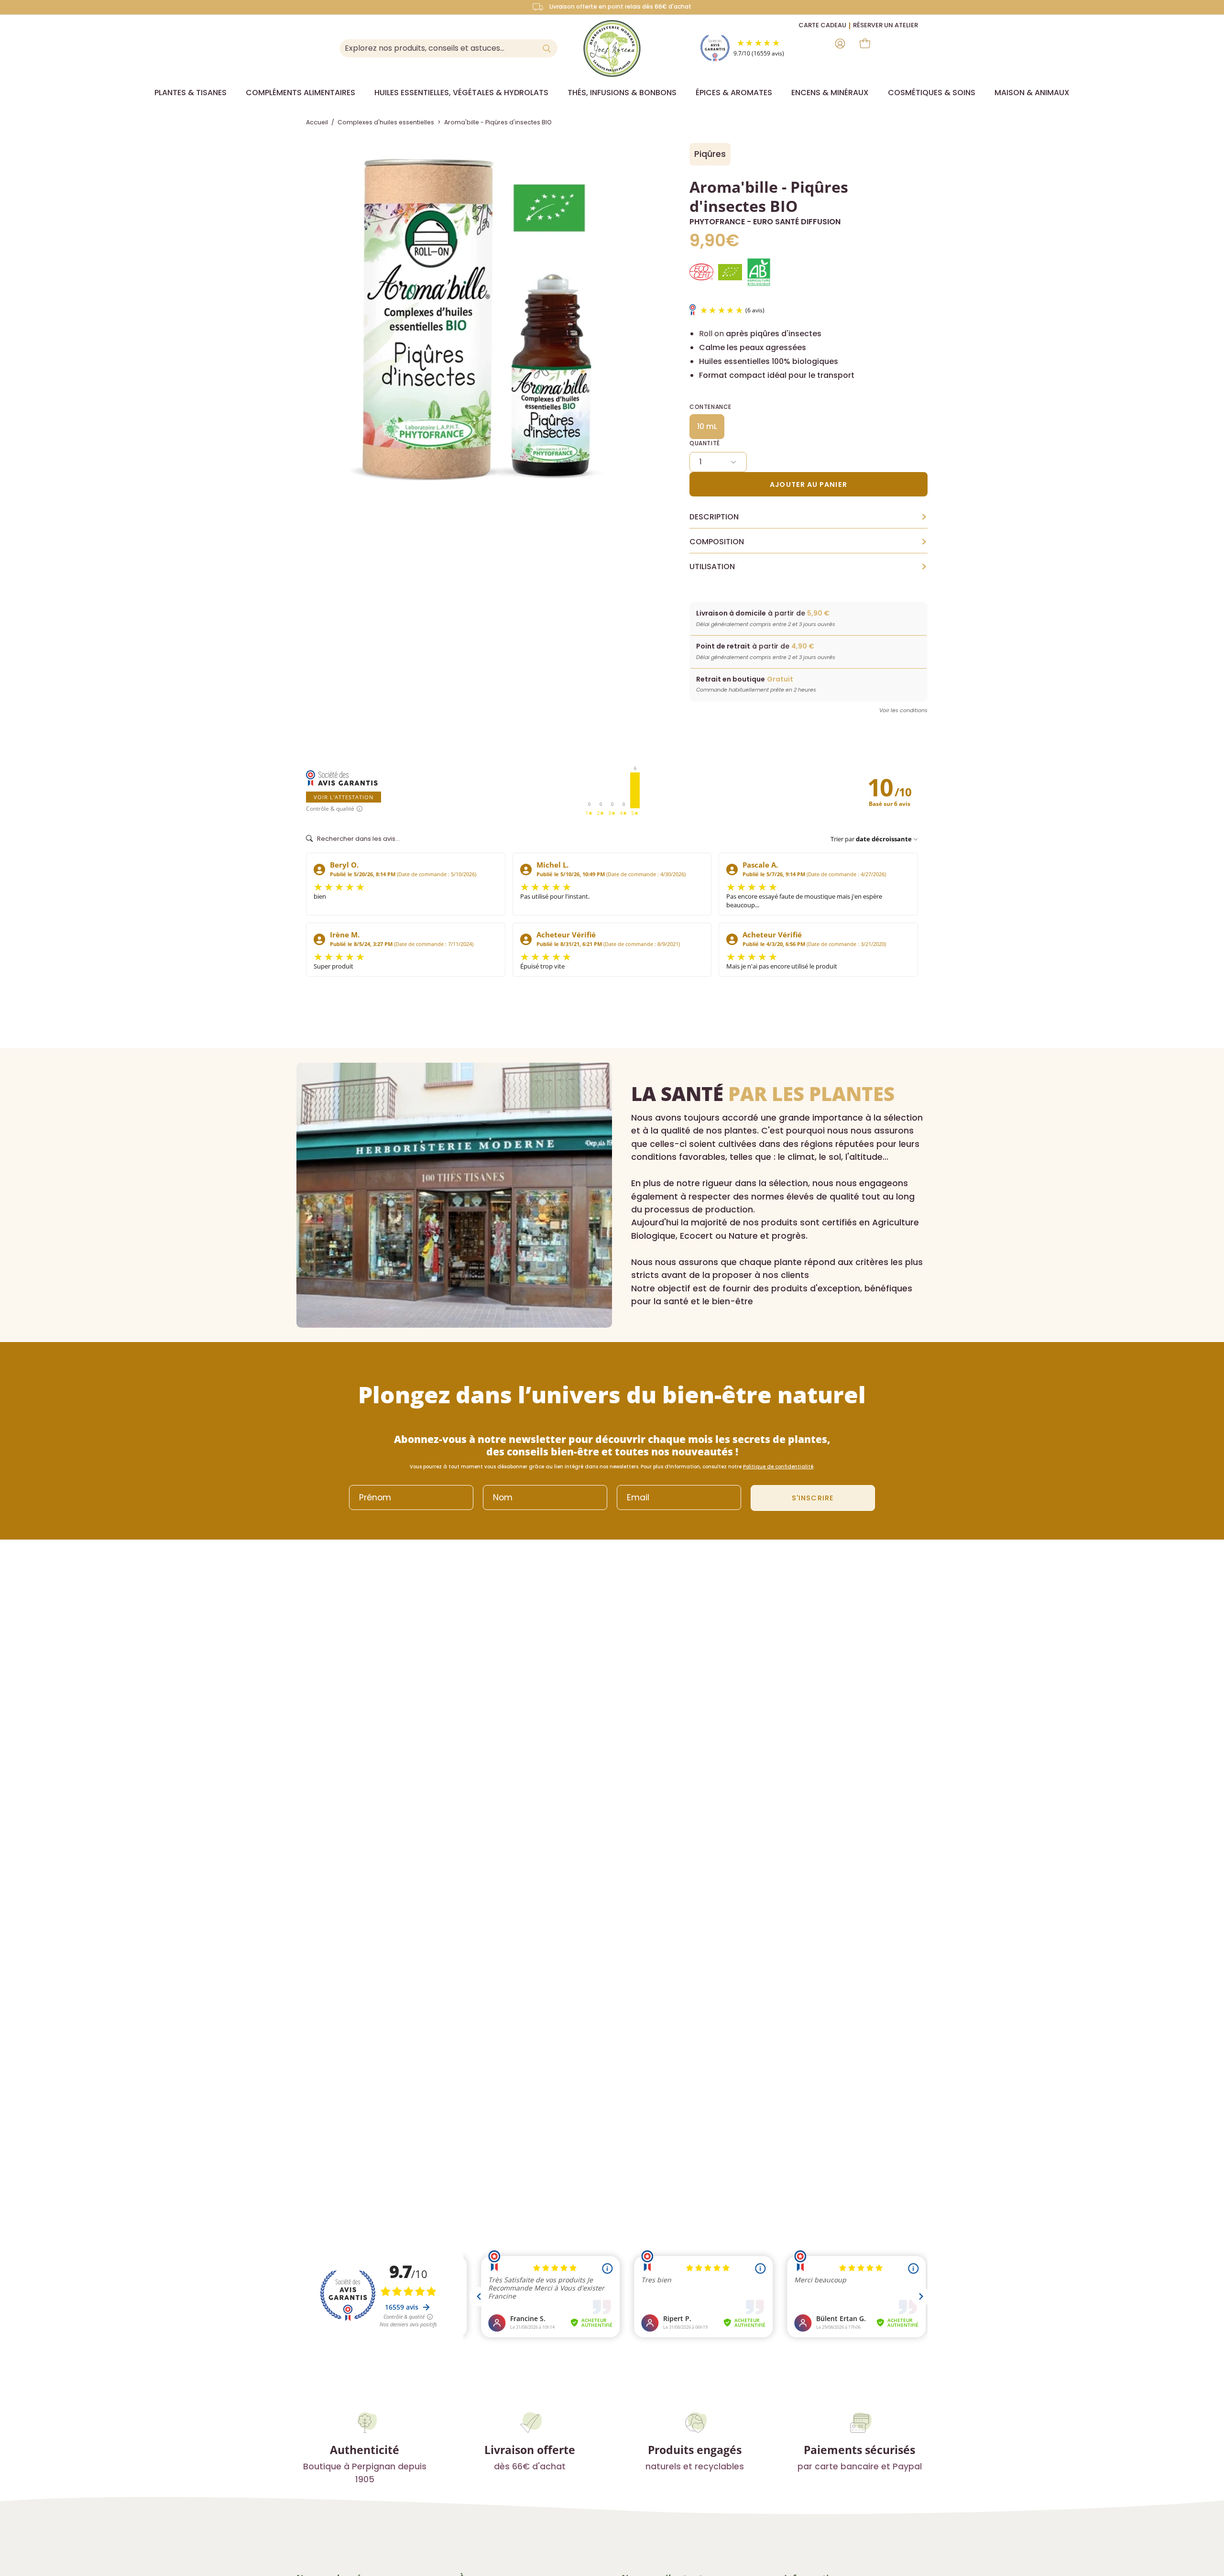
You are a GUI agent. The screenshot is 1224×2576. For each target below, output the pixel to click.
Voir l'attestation (344, 797)
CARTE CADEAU (822, 25)
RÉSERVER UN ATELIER (885, 25)
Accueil (317, 122)
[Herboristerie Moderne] (612, 48)
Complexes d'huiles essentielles (386, 122)
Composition (809, 542)
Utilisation (809, 567)
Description (809, 517)
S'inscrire (813, 1498)
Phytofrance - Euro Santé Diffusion (765, 222)
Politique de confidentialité (778, 1467)
